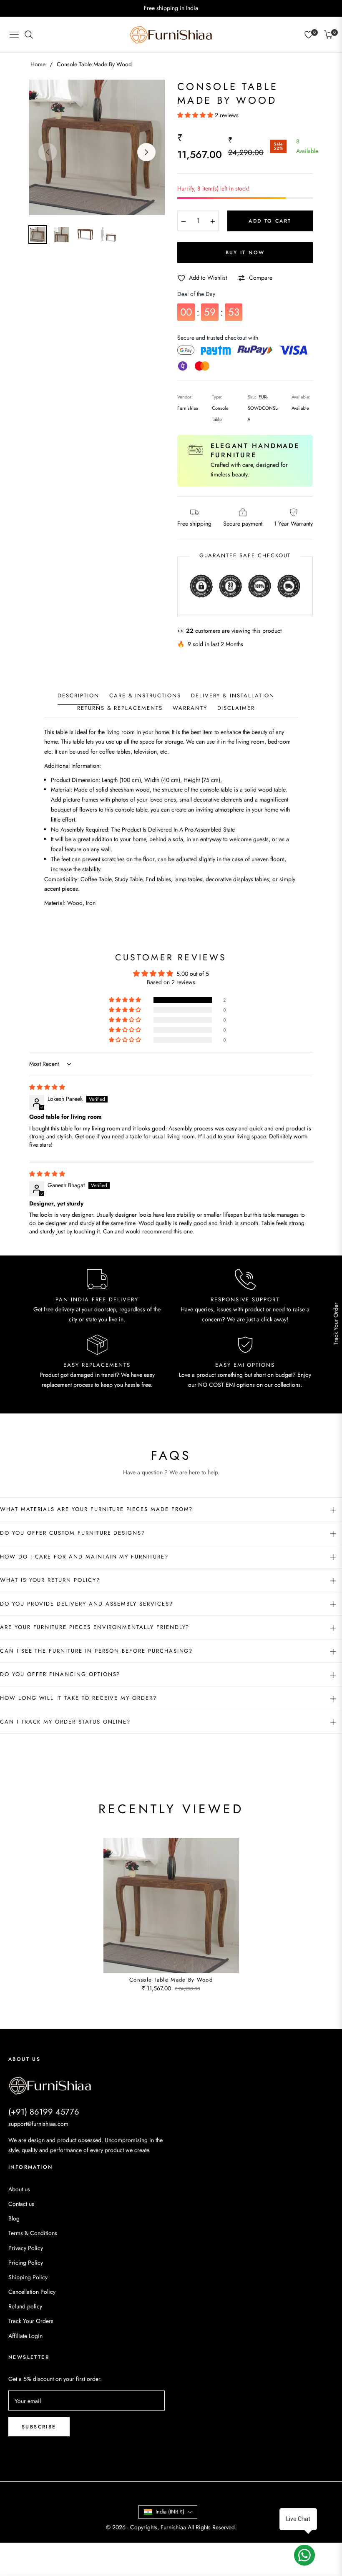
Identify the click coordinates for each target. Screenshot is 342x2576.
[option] (97, 147)
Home (38, 64)
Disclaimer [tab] (236, 708)
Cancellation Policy (32, 2292)
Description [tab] (78, 696)
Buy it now (245, 253)
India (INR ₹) (170, 2512)
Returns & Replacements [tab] (120, 708)
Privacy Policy (26, 2248)
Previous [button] (48, 152)
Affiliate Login (25, 2336)
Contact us (21, 2204)
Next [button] (146, 152)
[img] (47, 1087)
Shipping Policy (28, 2277)
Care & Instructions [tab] (145, 696)
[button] (196, 115)
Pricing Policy (26, 2263)
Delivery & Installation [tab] (233, 696)
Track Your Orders (31, 2321)
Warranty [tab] (190, 708)
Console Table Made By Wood (171, 1980)
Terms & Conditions (33, 2233)
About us (19, 2189)
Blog (14, 2218)
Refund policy (25, 2306)
